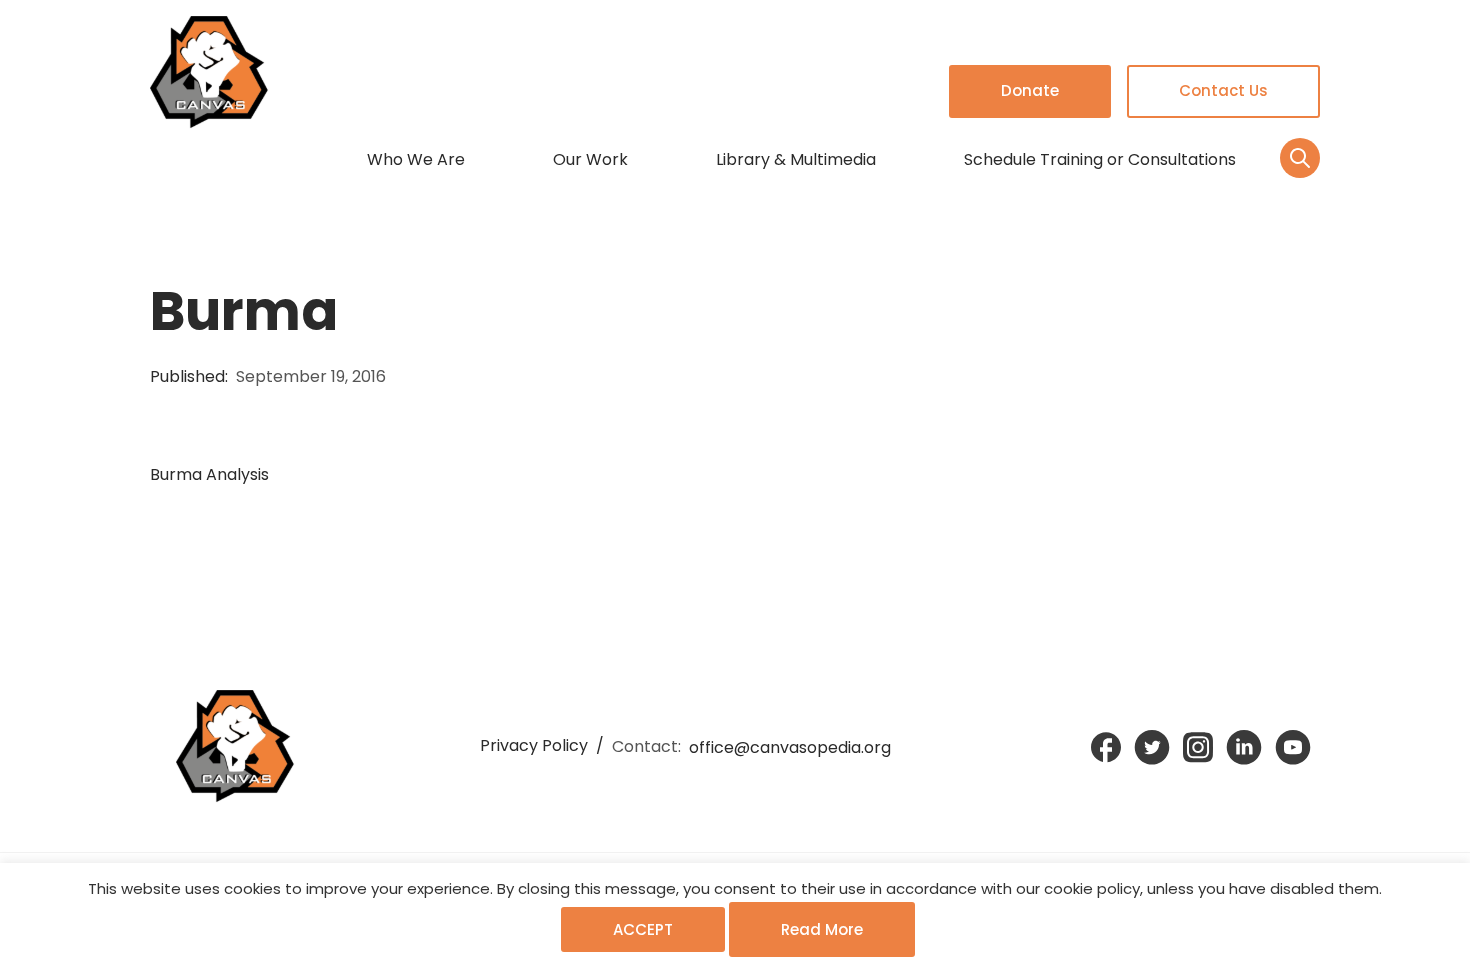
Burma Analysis (209, 474)
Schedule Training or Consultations (1100, 159)
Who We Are (416, 159)
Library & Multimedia (796, 159)
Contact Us (1223, 90)
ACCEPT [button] (643, 929)
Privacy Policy (534, 745)
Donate (1030, 90)
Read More (822, 929)
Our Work (590, 159)
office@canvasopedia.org (790, 747)
